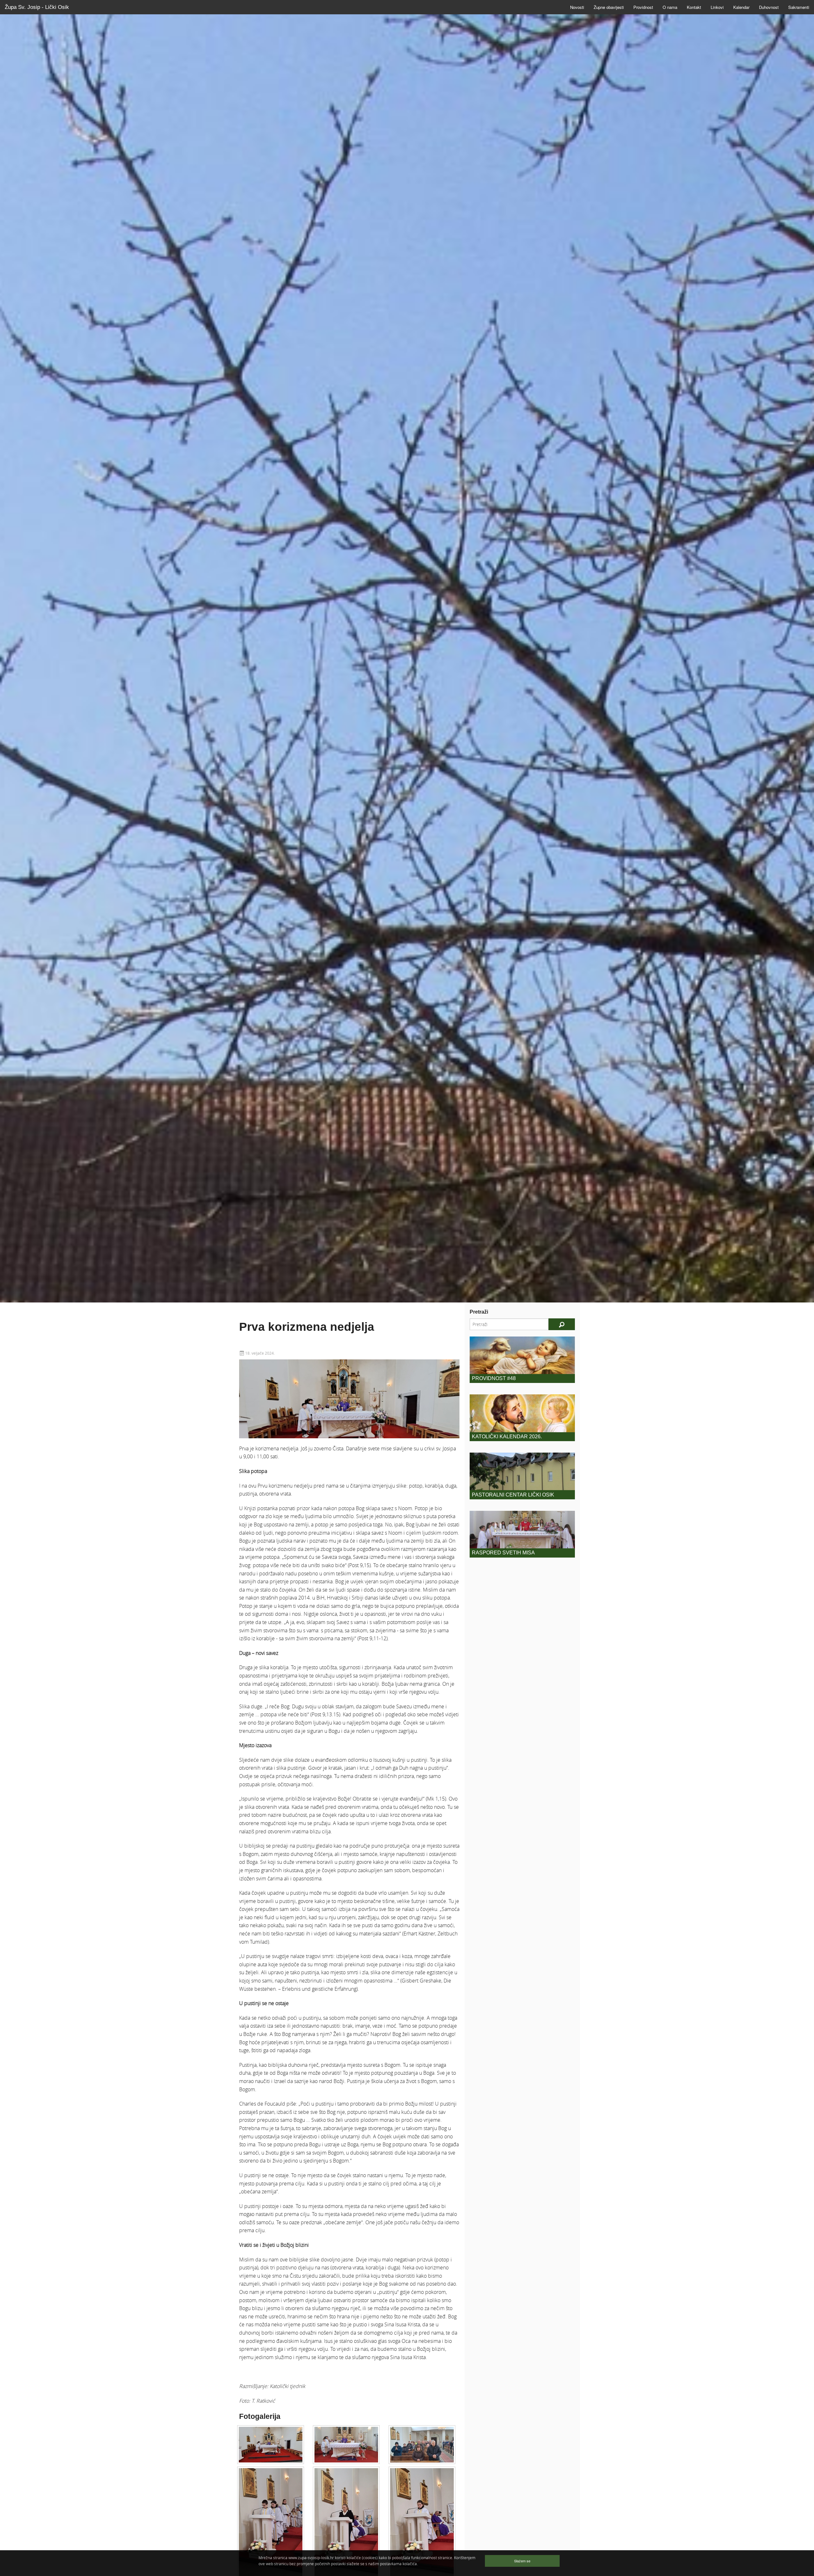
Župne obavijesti (609, 7)
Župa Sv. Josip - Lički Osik (37, 7)
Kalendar (741, 7)
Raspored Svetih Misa (503, 1553)
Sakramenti (799, 7)
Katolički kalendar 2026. (507, 1437)
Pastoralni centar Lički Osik (513, 1495)
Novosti (577, 7)
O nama (670, 7)
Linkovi (717, 7)
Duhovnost (769, 7)
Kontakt (694, 7)
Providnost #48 (494, 1378)
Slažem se (522, 2561)
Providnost (643, 7)
